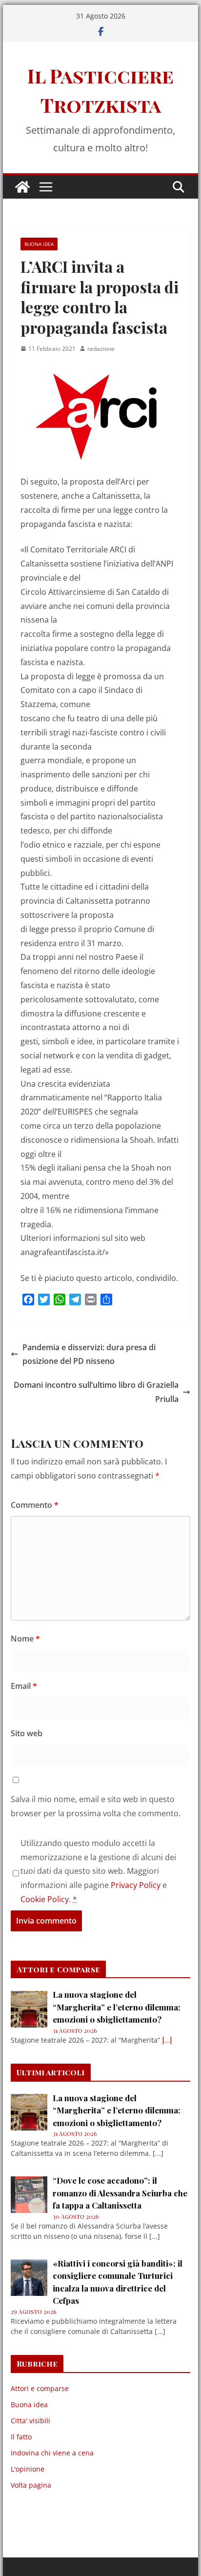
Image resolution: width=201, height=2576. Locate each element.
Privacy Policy (136, 1885)
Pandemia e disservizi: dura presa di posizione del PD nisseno (89, 1354)
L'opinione (28, 2469)
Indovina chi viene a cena (52, 2453)
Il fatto (21, 2437)
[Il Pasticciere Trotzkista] (22, 187)
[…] (167, 2040)
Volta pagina (31, 2485)
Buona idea (39, 244)
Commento (35, 1505)
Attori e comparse (40, 2388)
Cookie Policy (45, 1899)
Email (24, 1686)
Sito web (27, 1733)
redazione (101, 349)
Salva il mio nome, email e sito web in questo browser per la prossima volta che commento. (96, 1806)
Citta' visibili (30, 2421)
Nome (25, 1639)
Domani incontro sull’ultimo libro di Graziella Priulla (96, 1392)
